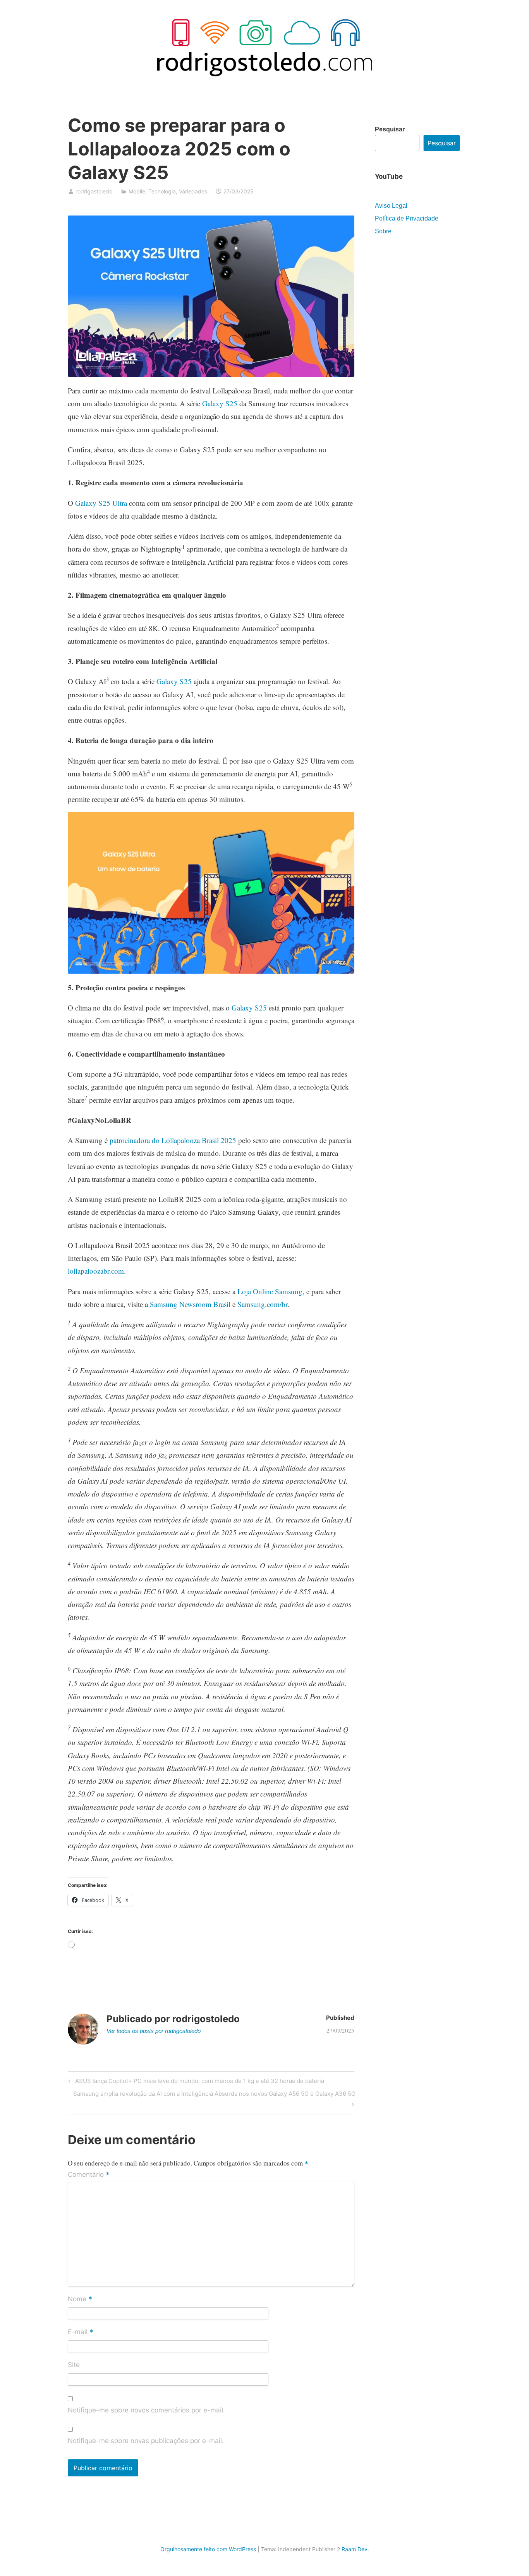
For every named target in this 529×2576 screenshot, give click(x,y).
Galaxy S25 (220, 403)
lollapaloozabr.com (96, 1271)
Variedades (193, 191)
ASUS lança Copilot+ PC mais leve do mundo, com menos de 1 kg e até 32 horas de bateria (198, 2082)
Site (74, 2365)
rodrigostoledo (94, 191)
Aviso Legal (391, 206)
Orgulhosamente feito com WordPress (208, 2549)
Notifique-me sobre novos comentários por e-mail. (146, 2410)
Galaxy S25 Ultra (101, 503)
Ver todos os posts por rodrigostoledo (154, 2031)
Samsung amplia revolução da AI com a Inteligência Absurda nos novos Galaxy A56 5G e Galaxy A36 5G (214, 2098)
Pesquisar (390, 129)
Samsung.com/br (262, 1304)
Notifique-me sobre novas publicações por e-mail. (146, 2441)
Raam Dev (355, 2549)
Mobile (137, 191)
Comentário (89, 2175)
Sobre (383, 231)
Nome (80, 2299)
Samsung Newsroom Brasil (190, 1304)
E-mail (81, 2333)
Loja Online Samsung (270, 1291)
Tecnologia (162, 191)
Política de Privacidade (407, 218)
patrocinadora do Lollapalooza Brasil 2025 (173, 1140)
